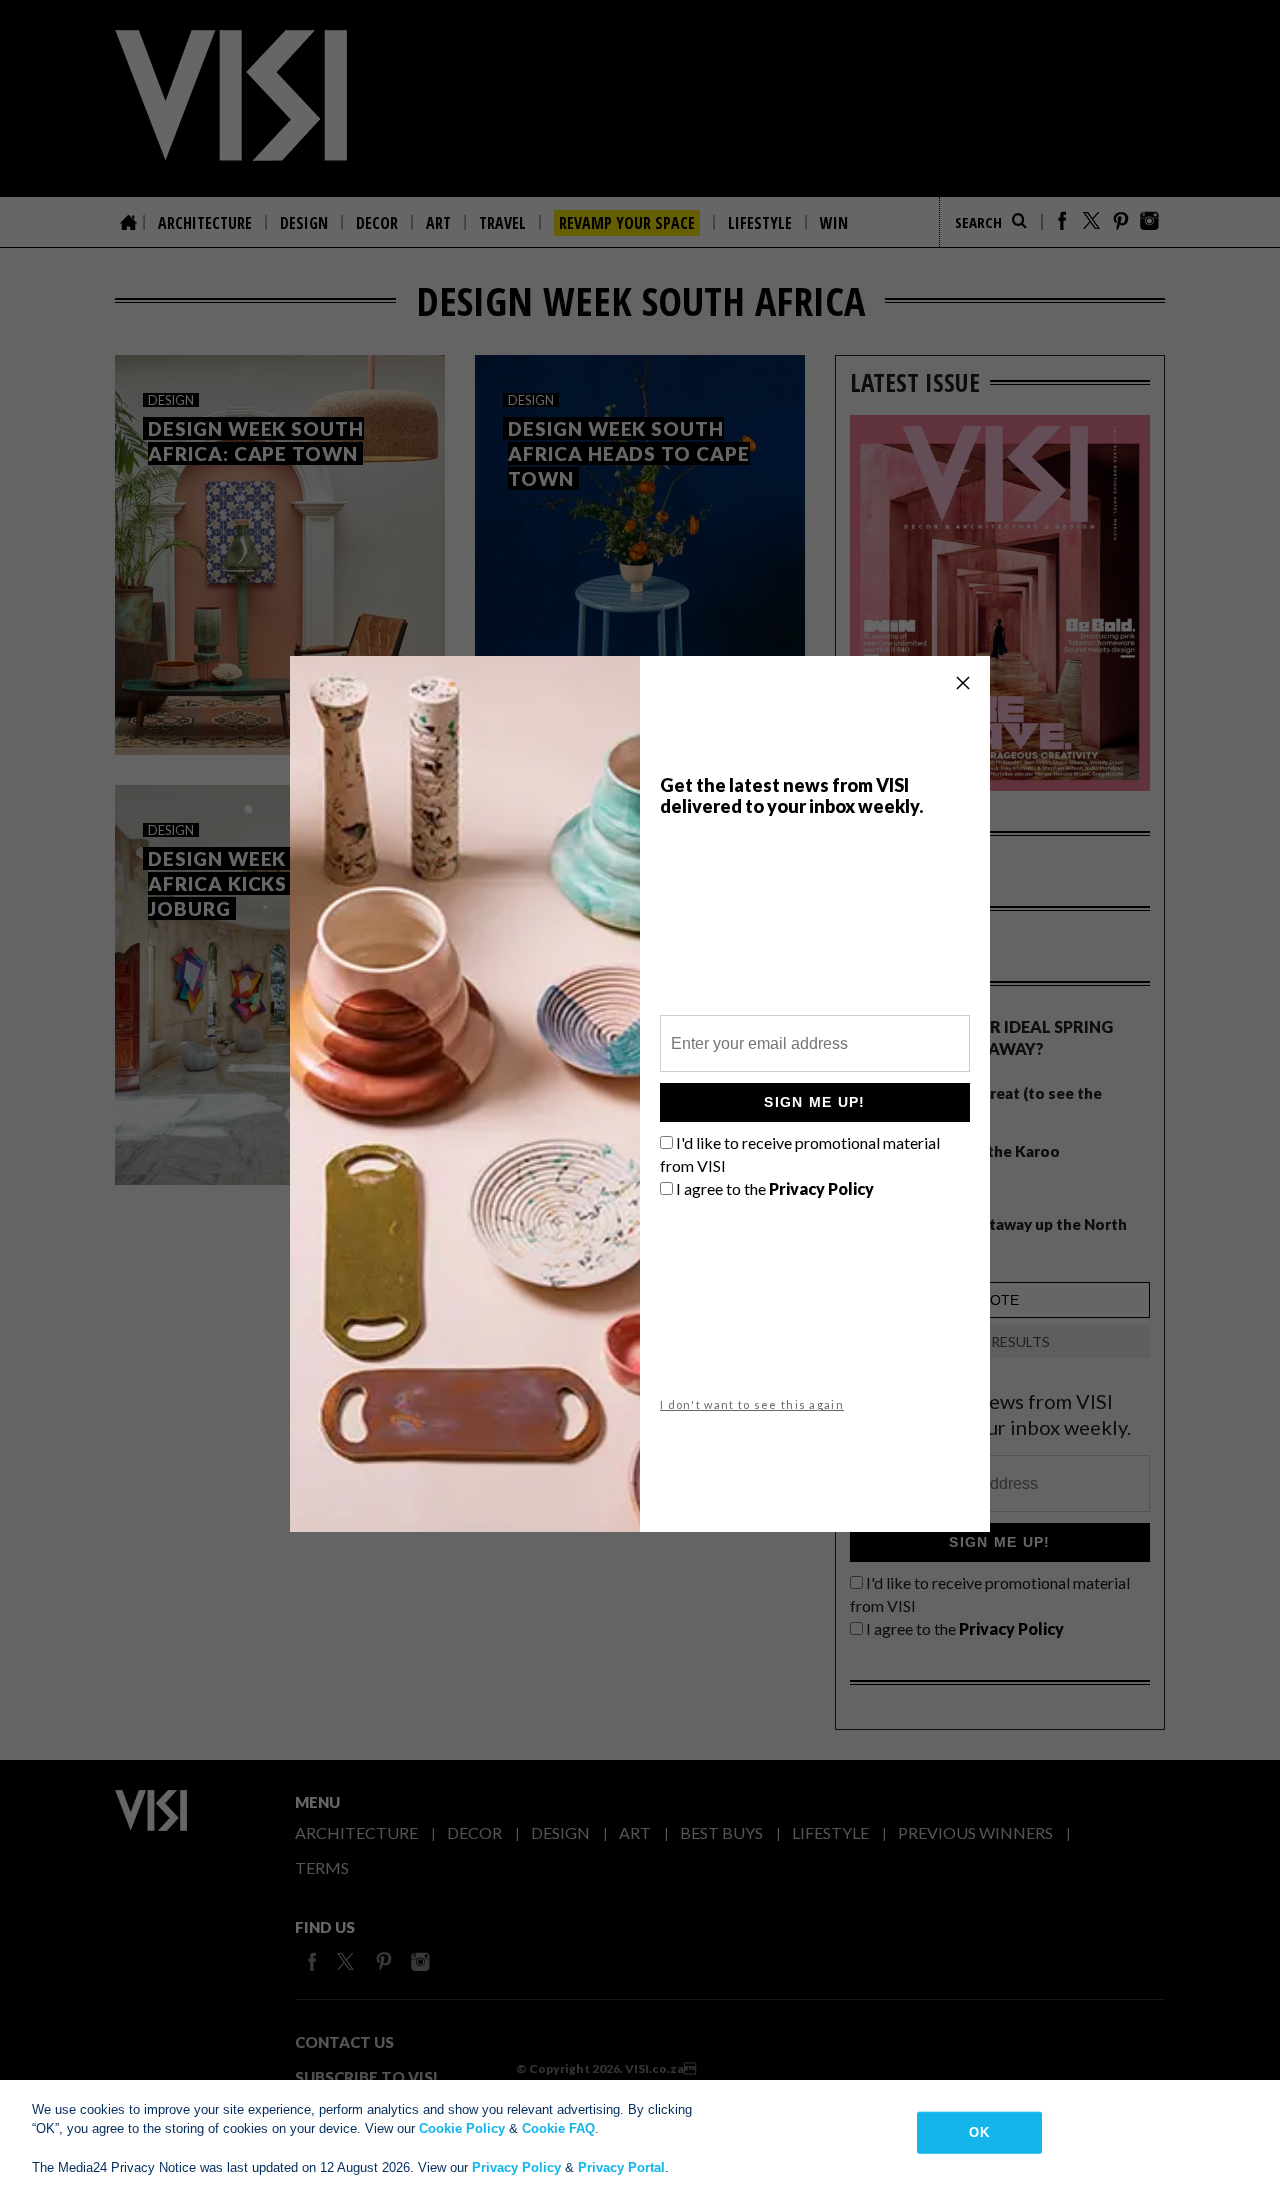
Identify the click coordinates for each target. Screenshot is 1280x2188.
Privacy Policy (516, 2167)
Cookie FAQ (558, 2128)
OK (978, 2132)
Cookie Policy (462, 2128)
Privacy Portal (621, 2167)
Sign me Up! (814, 1102)
